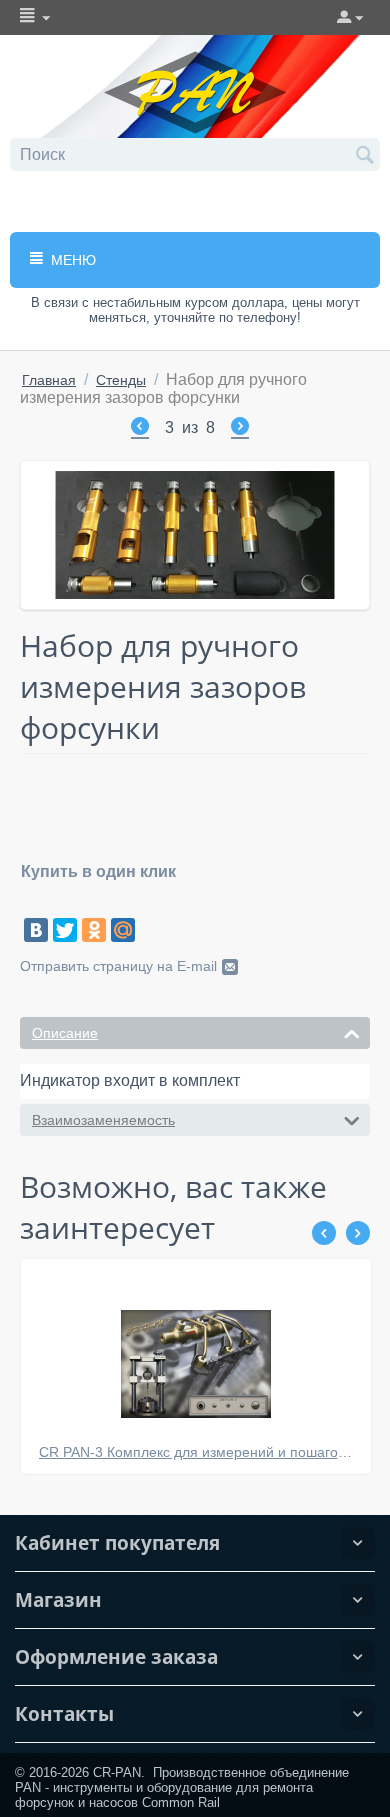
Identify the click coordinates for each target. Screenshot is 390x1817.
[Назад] (140, 429)
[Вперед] (240, 429)
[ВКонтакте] (36, 930)
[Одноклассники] (94, 930)
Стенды (121, 380)
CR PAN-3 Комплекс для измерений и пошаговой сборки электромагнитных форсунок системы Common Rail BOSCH (196, 1452)
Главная (49, 380)
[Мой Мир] (123, 930)
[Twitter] (65, 930)
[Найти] (365, 156)
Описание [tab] (65, 1033)
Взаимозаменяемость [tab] (103, 1120)
